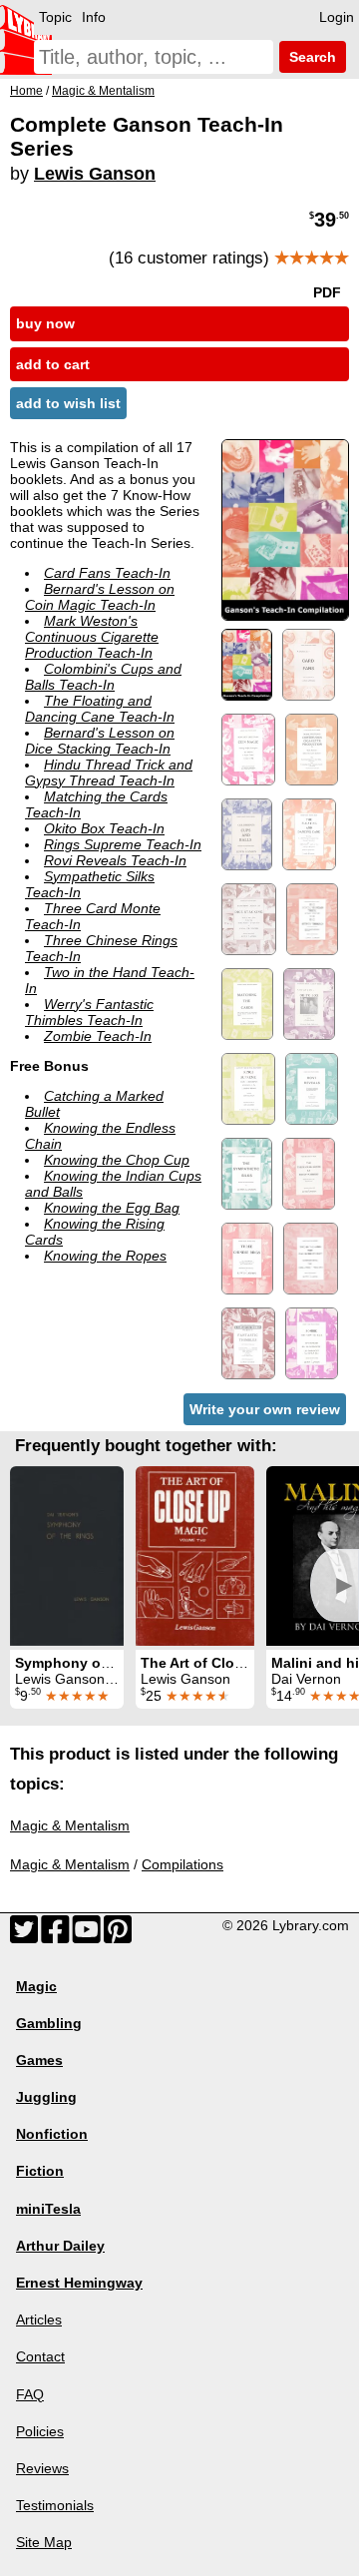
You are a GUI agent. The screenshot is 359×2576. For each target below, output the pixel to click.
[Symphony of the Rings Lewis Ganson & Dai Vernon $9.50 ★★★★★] (67, 1556)
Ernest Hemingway (79, 2283)
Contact (40, 2356)
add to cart (53, 364)
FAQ (30, 2394)
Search (311, 57)
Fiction (40, 2171)
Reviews (42, 2468)
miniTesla (48, 2209)
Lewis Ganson (95, 174)
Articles (39, 2319)
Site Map (44, 2542)
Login (337, 17)
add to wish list (68, 403)
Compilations (182, 1864)
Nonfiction (52, 2134)
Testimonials (55, 2505)
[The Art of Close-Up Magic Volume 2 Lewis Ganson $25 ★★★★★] (195, 1556)
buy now (45, 323)
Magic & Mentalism (70, 1825)
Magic (36, 1986)
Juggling (46, 2097)
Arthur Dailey (60, 2246)
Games (39, 2060)
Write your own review (265, 1409)
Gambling (49, 2023)
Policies (40, 2431)
